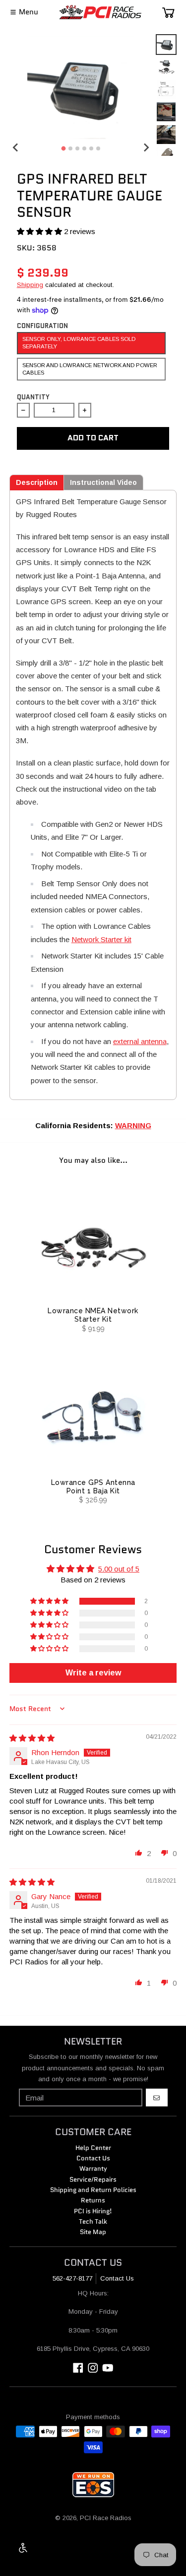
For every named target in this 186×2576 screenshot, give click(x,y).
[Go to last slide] (16, 147)
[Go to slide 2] (70, 148)
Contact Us (117, 2278)
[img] (32, 1738)
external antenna (140, 1041)
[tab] (37, 482)
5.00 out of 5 (119, 1569)
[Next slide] (146, 147)
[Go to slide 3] (77, 148)
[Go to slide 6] (98, 148)
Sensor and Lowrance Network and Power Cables (90, 369)
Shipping (30, 285)
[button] (40, 231)
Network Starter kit (101, 939)
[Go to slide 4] (84, 148)
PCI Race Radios (106, 2518)
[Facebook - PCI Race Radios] (78, 2368)
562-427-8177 (72, 2278)
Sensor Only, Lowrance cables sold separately (79, 343)
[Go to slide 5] (91, 148)
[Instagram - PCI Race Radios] (93, 2368)
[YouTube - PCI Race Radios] (108, 2368)
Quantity (33, 397)
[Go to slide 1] (63, 149)
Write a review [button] (93, 1673)
